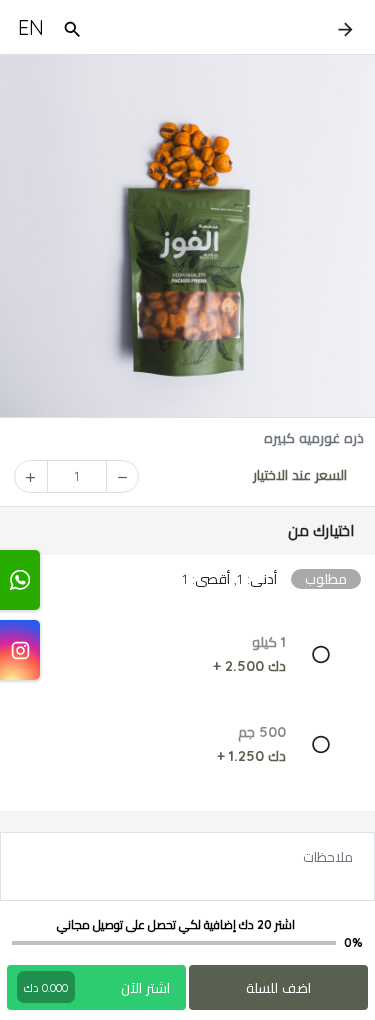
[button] (187, 531)
